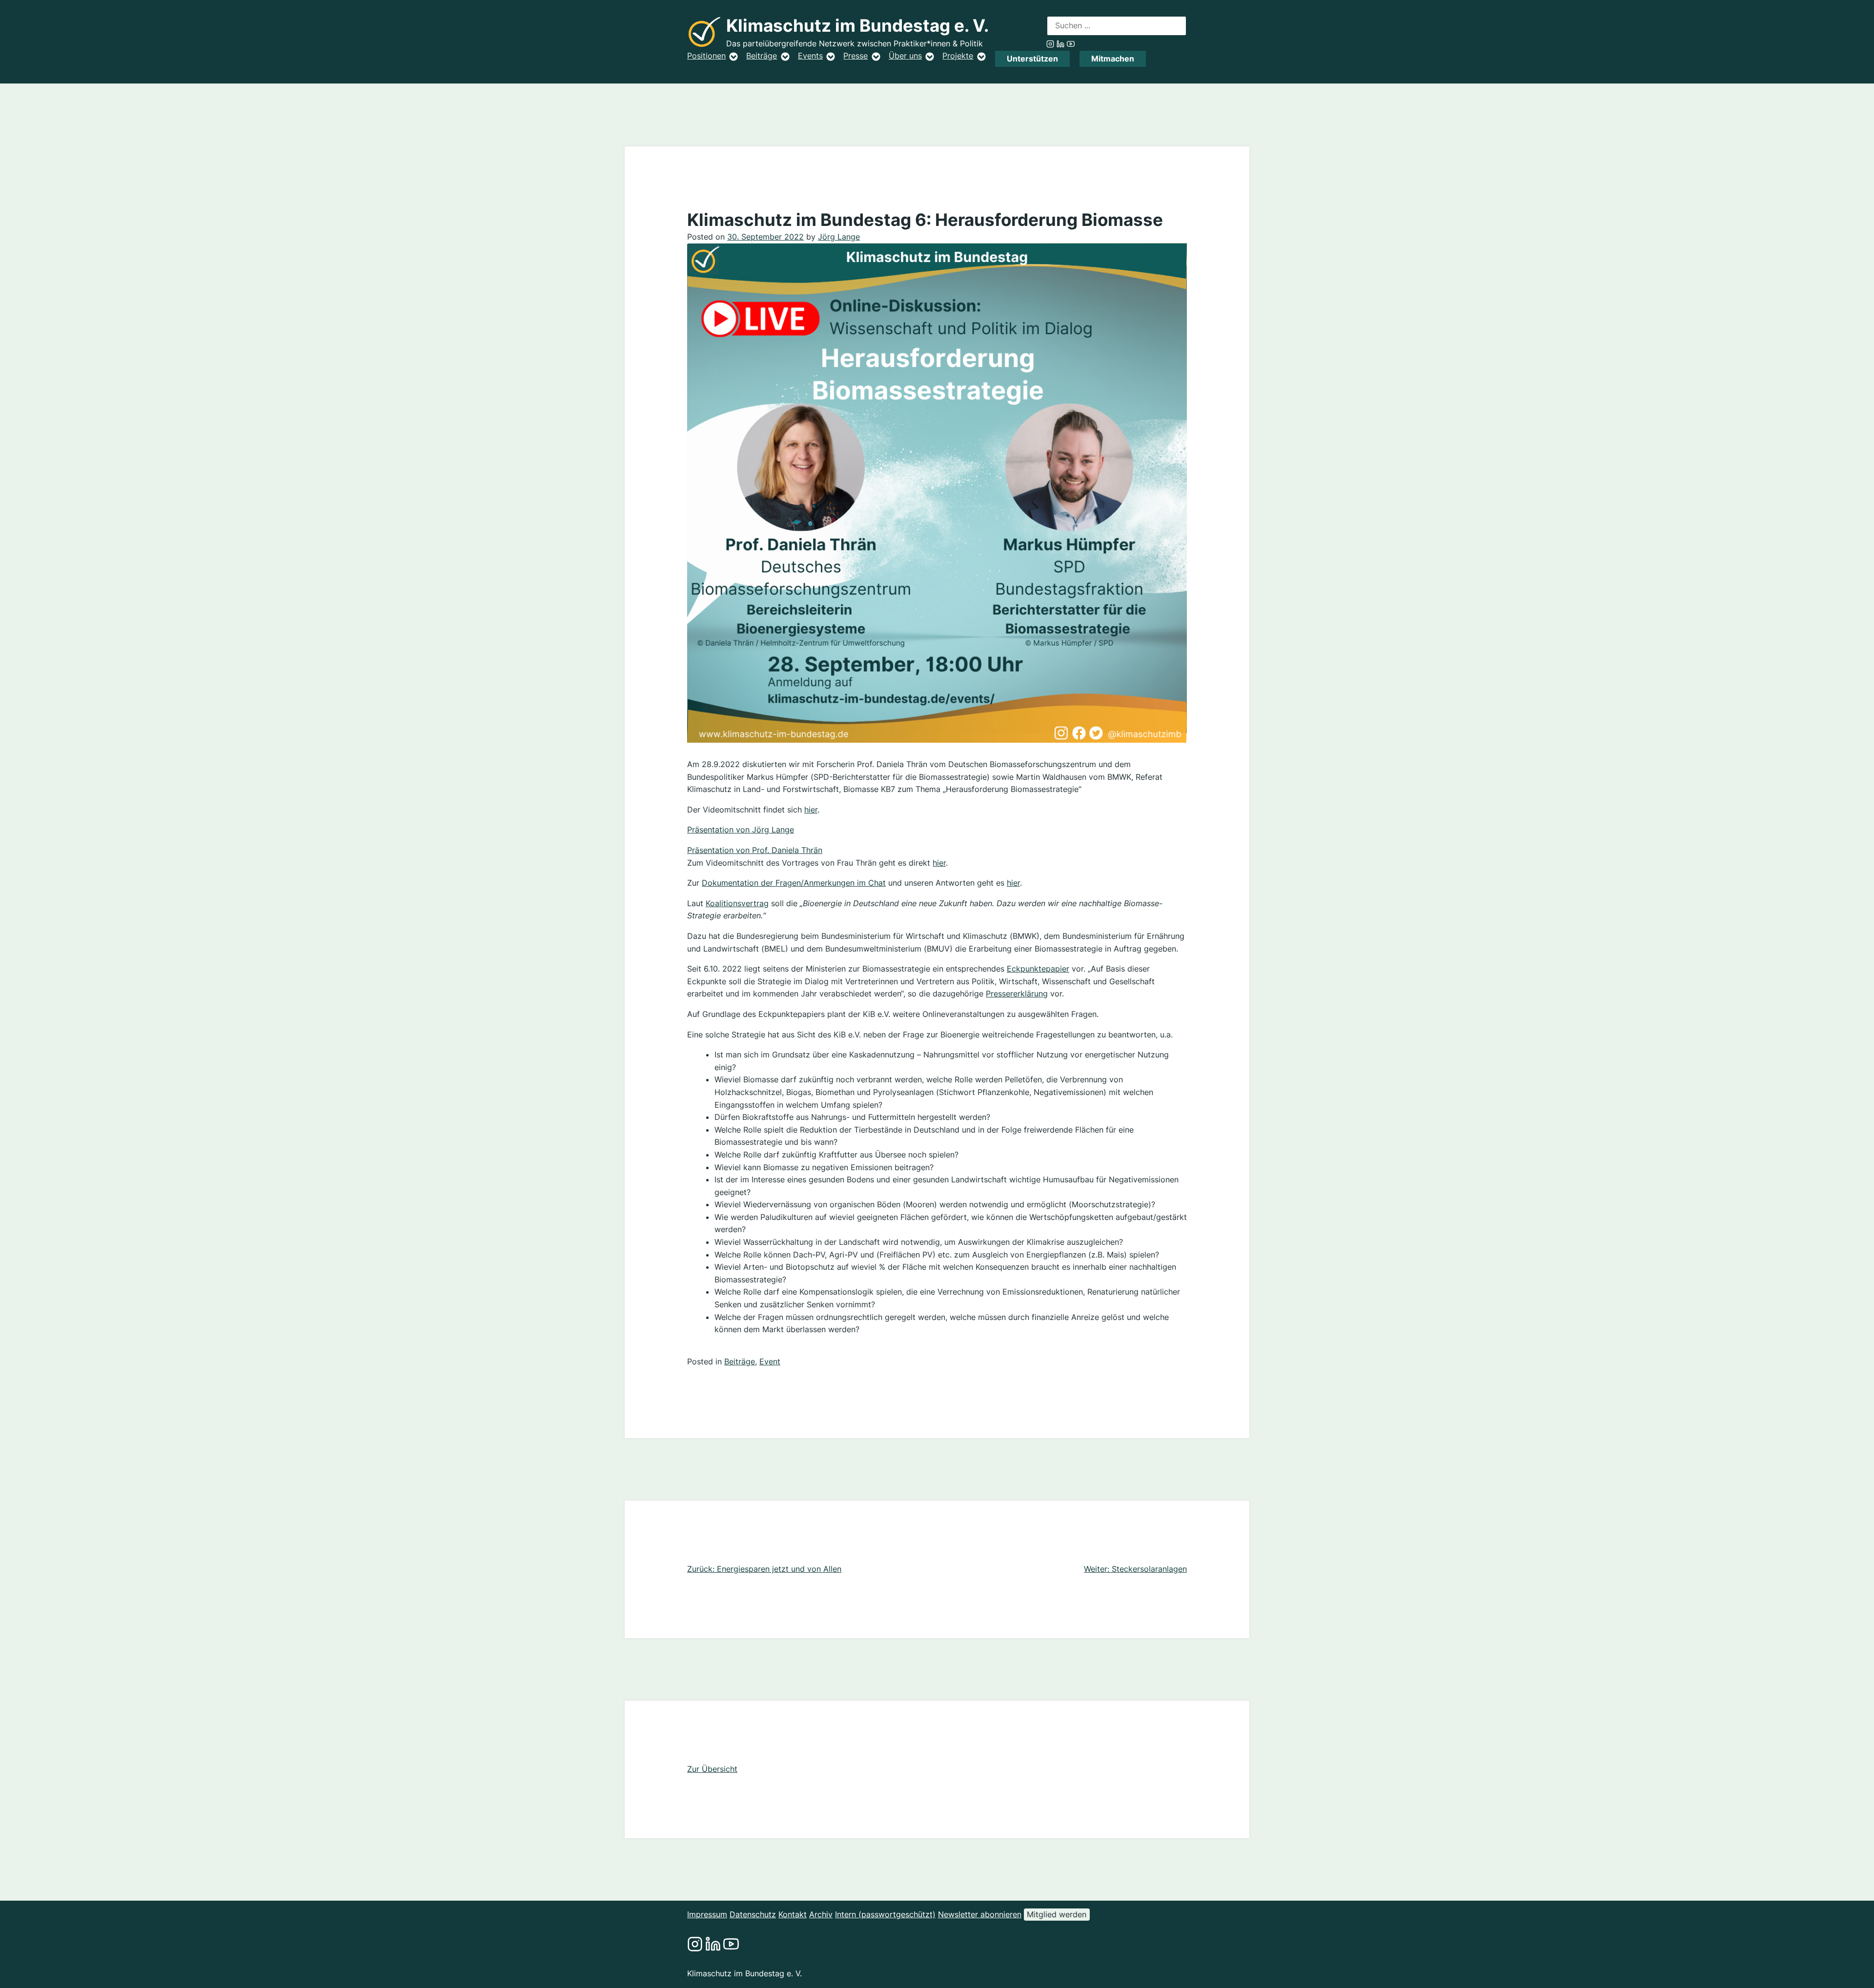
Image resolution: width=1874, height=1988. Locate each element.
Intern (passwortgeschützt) (885, 1914)
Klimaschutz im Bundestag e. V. (857, 26)
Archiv (821, 1914)
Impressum (707, 1914)
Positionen (706, 56)
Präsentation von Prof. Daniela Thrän (755, 850)
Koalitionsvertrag (737, 903)
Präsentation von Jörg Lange (741, 830)
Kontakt (793, 1914)
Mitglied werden (1057, 1914)
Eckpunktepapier (1038, 969)
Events (810, 56)
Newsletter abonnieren (980, 1914)
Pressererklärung (1017, 994)
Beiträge (762, 56)
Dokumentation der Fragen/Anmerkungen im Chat (794, 883)
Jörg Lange (839, 237)
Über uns (905, 56)
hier (811, 810)
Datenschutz (753, 1914)
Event (770, 1361)
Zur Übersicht (712, 1769)
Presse (856, 56)
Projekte (958, 56)
